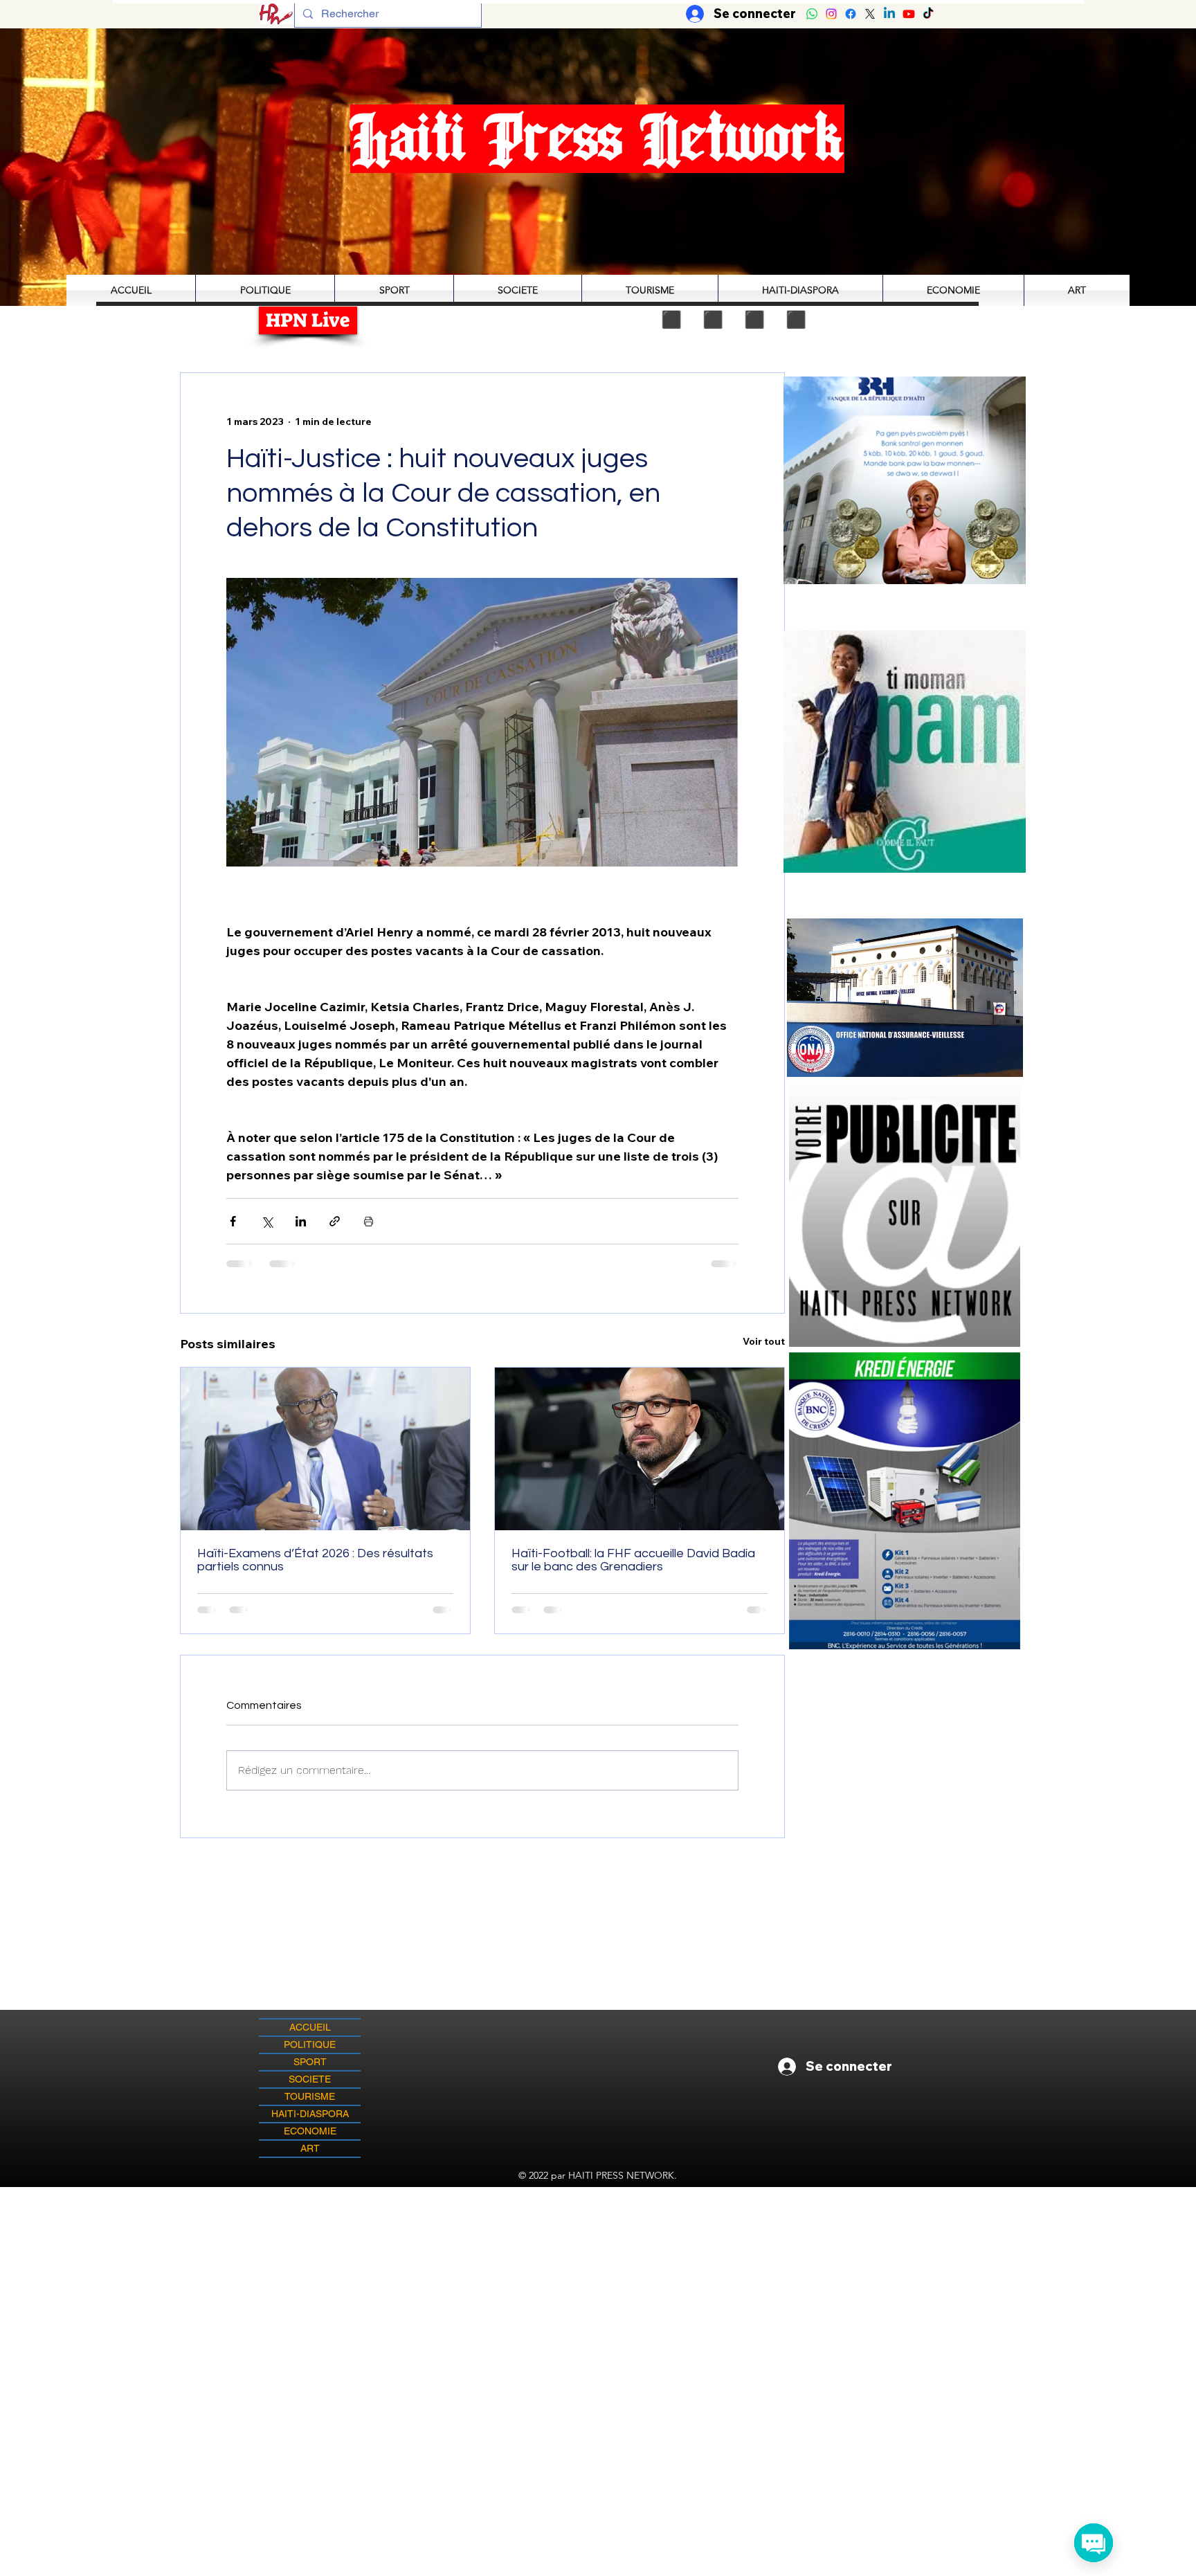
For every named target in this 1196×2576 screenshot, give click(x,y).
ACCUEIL (310, 2027)
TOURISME (310, 2096)
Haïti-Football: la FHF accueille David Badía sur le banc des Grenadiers (633, 1560)
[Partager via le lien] (335, 1221)
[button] (905, 751)
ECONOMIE (310, 2131)
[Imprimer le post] (369, 1221)
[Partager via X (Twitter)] (267, 1221)
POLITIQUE (310, 2044)
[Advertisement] (598, 2284)
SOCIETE (310, 2079)
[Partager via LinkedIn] (301, 1221)
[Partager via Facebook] (233, 1221)
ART (310, 2148)
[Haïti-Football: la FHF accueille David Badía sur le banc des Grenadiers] (640, 1449)
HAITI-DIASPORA (310, 2114)
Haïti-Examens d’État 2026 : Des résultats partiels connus (315, 1560)
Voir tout (764, 1341)
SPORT (310, 2062)
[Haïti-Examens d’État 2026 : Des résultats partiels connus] (325, 1449)
